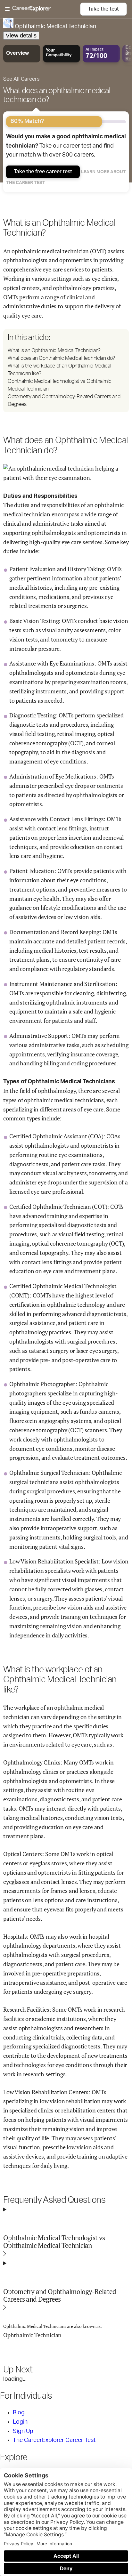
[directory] (66, 371)
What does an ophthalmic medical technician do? (57, 95)
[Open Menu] (43, 9)
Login (20, 2422)
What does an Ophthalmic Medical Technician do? (61, 358)
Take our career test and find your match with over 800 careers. (66, 146)
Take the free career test (43, 172)
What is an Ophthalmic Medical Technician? (54, 351)
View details (21, 36)
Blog (19, 2413)
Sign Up (23, 2431)
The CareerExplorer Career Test (54, 2440)
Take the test (103, 9)
